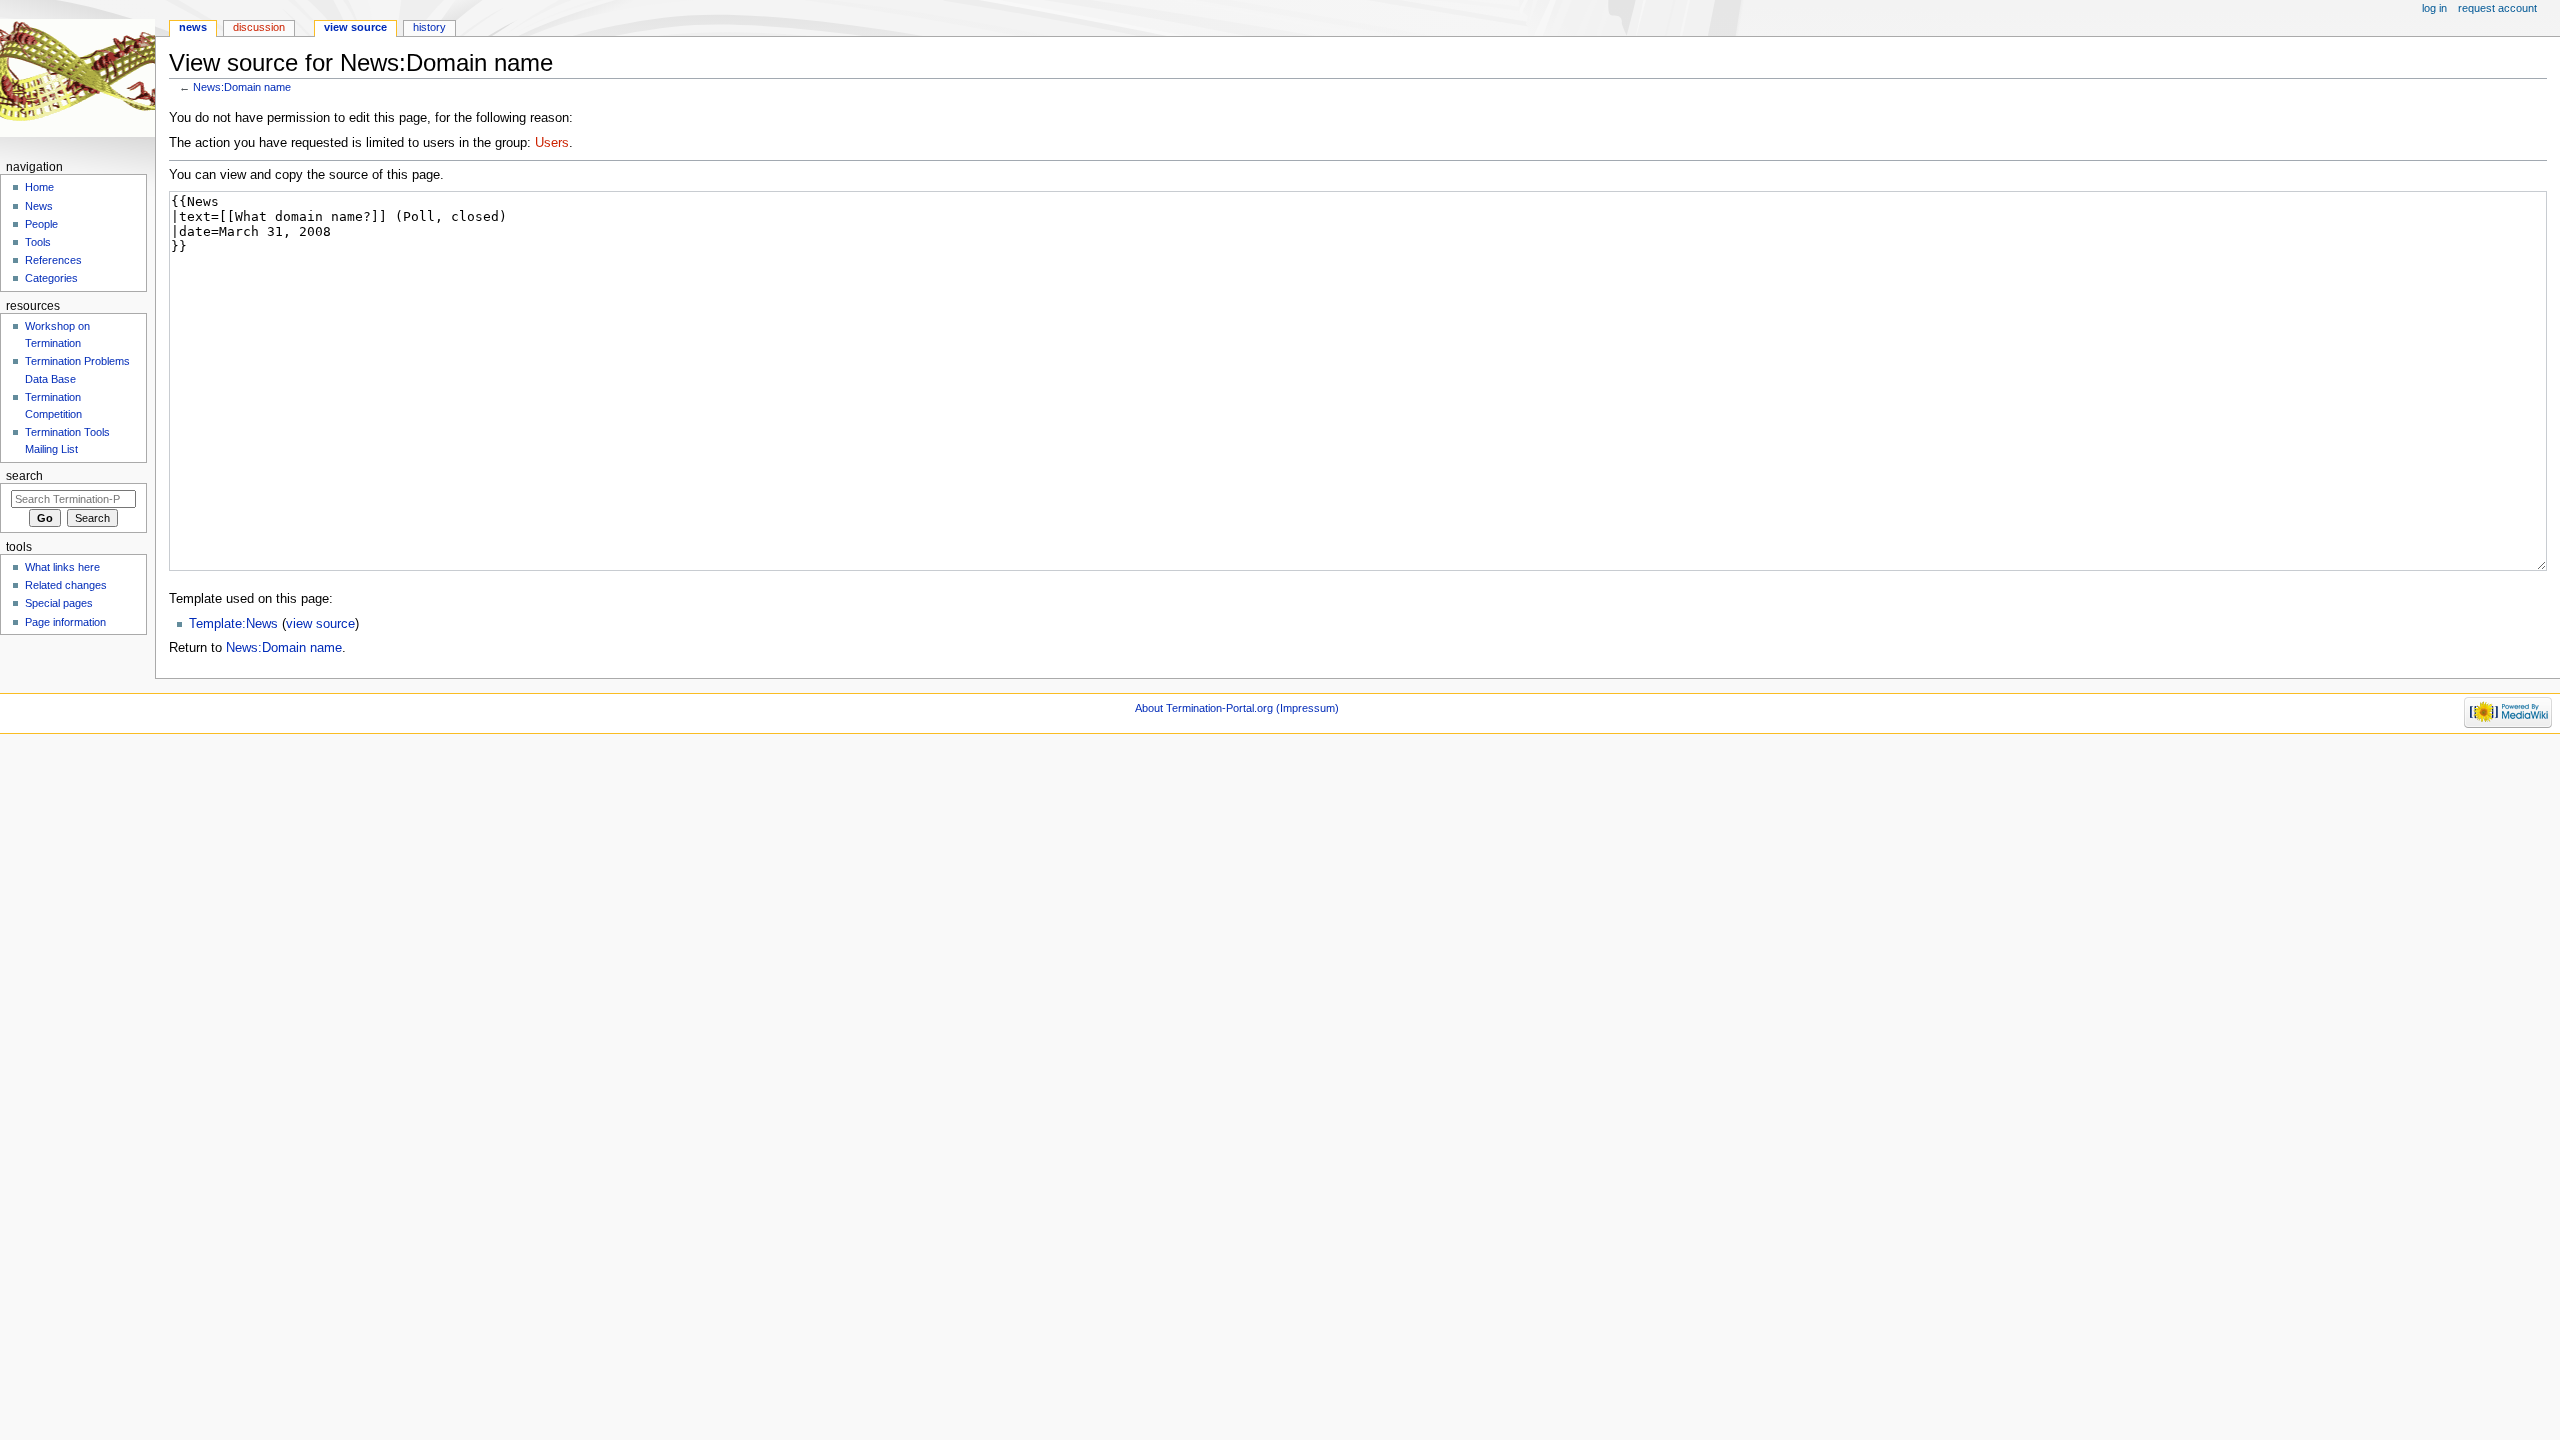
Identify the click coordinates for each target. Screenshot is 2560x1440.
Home (39, 187)
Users (552, 143)
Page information (65, 622)
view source (320, 624)
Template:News (233, 624)
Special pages (59, 603)
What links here (62, 567)
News (193, 27)
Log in (2434, 8)
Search (24, 476)
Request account (2497, 8)
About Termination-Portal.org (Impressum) (1237, 708)
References (53, 260)
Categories (51, 278)
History (429, 27)
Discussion (259, 27)
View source (355, 27)
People (41, 224)
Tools (38, 242)
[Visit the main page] (77, 77)
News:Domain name (242, 87)
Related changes (66, 585)
